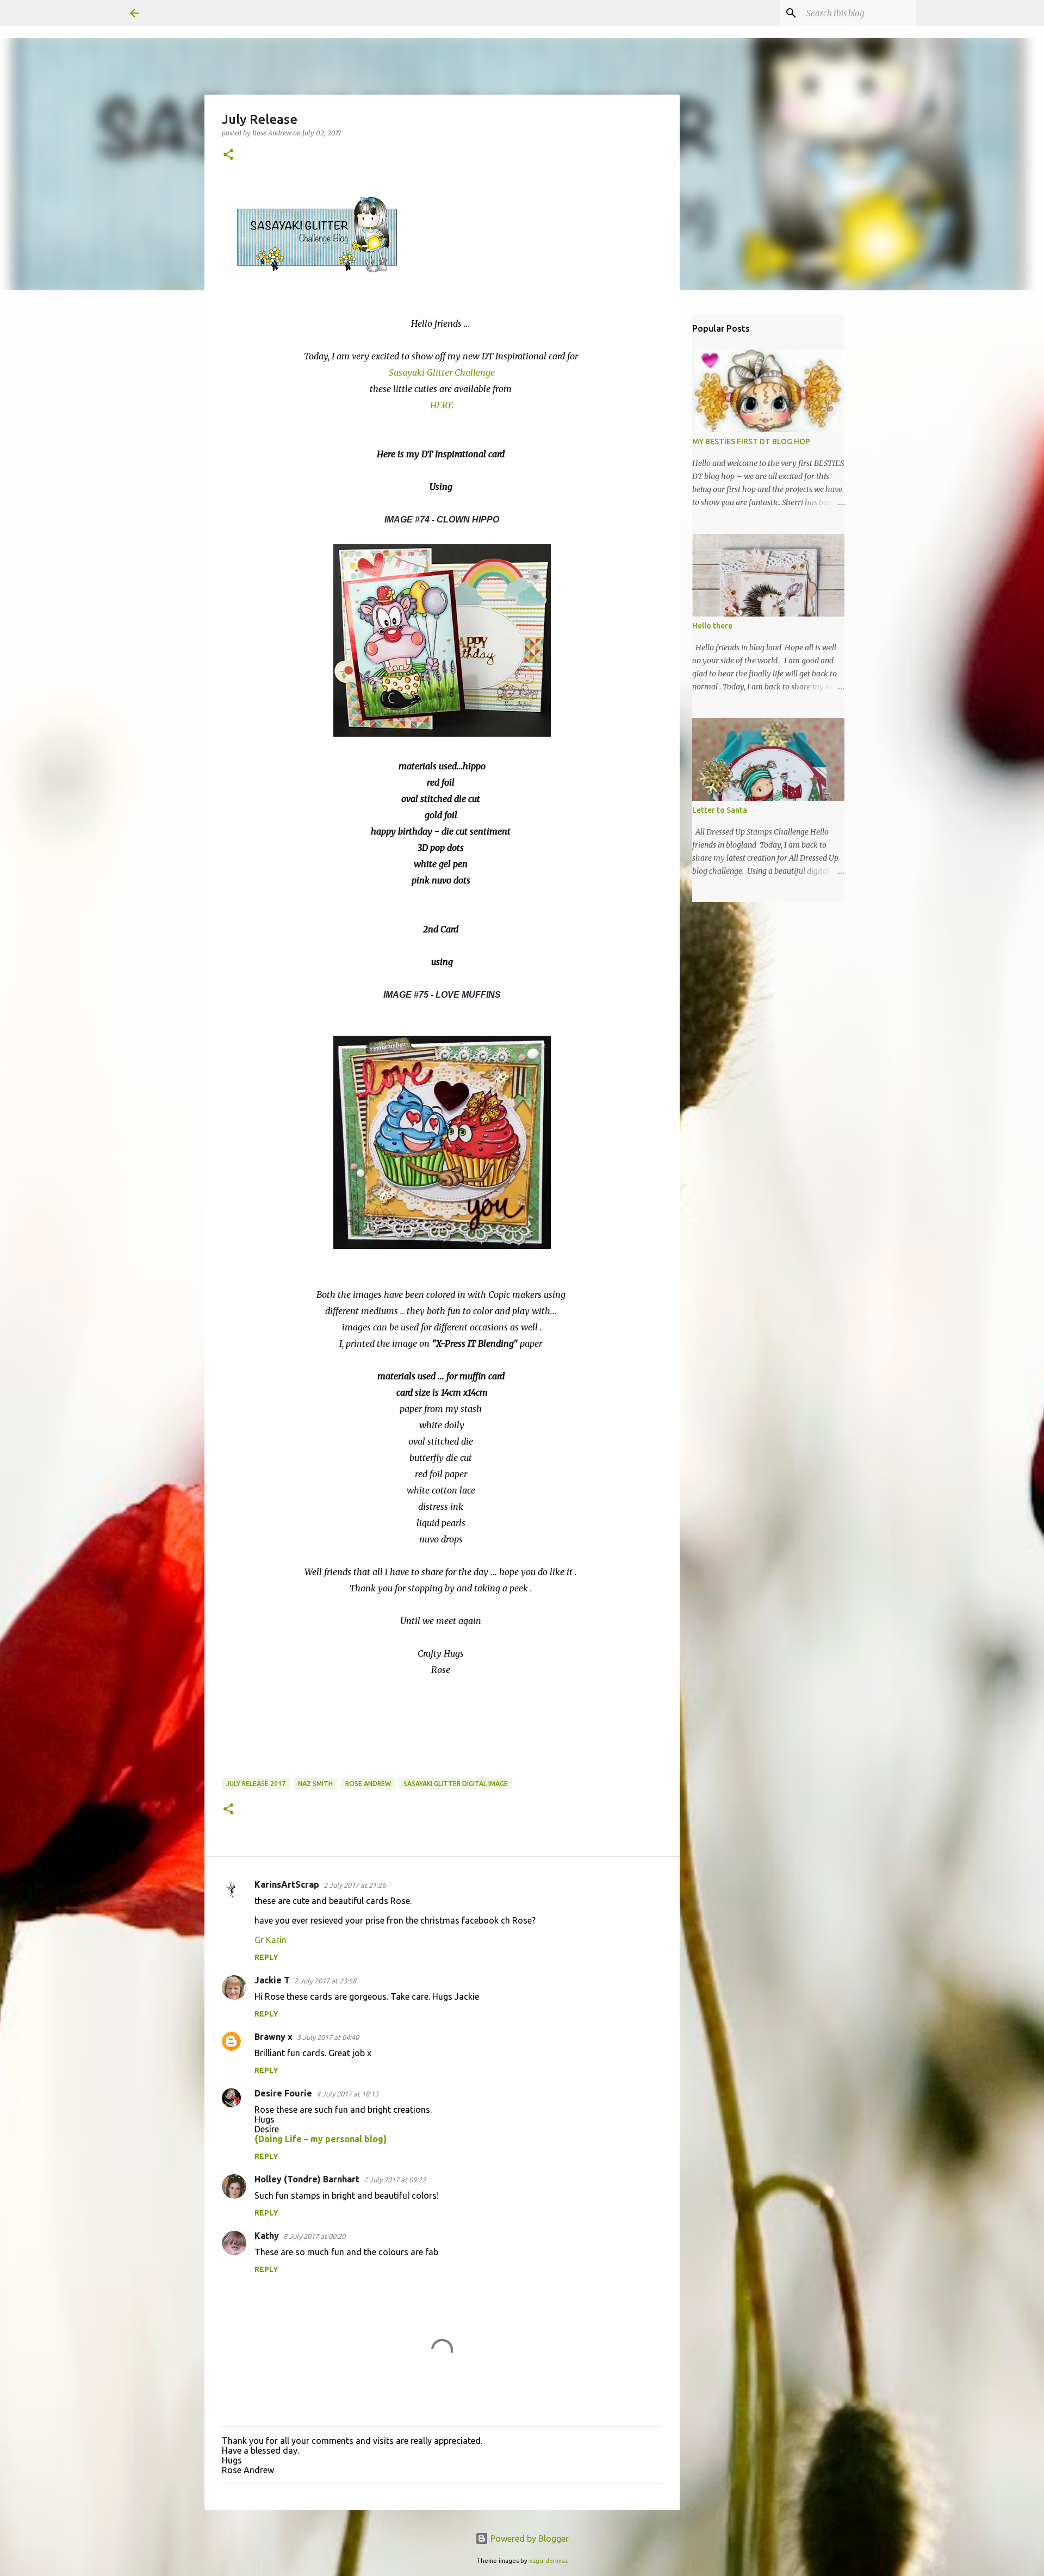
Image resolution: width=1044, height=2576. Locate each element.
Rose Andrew (368, 1784)
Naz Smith (315, 1784)
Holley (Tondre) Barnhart (307, 2179)
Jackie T (272, 1980)
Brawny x (274, 2037)
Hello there (712, 626)
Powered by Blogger (529, 2538)
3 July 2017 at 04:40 (328, 2037)
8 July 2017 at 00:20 (314, 2236)
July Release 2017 (256, 1784)
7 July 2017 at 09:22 (395, 2180)
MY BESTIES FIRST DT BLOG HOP (751, 441)
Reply (266, 1957)
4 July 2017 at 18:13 (347, 2094)
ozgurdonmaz (548, 2561)
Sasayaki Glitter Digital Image (456, 1784)
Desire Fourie (283, 2093)
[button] (228, 155)
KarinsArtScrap (287, 1884)
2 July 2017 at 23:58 (325, 1981)
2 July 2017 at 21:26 (355, 1885)
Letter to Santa (720, 810)
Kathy (267, 2236)
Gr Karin (271, 1940)
